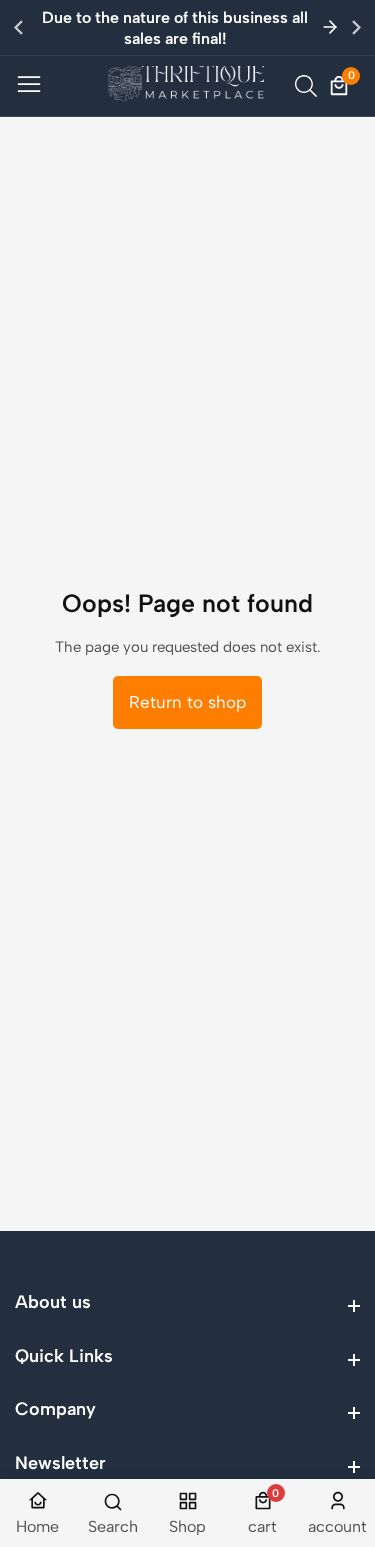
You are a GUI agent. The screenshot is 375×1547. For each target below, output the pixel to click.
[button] (356, 27)
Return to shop (187, 702)
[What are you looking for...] (309, 86)
